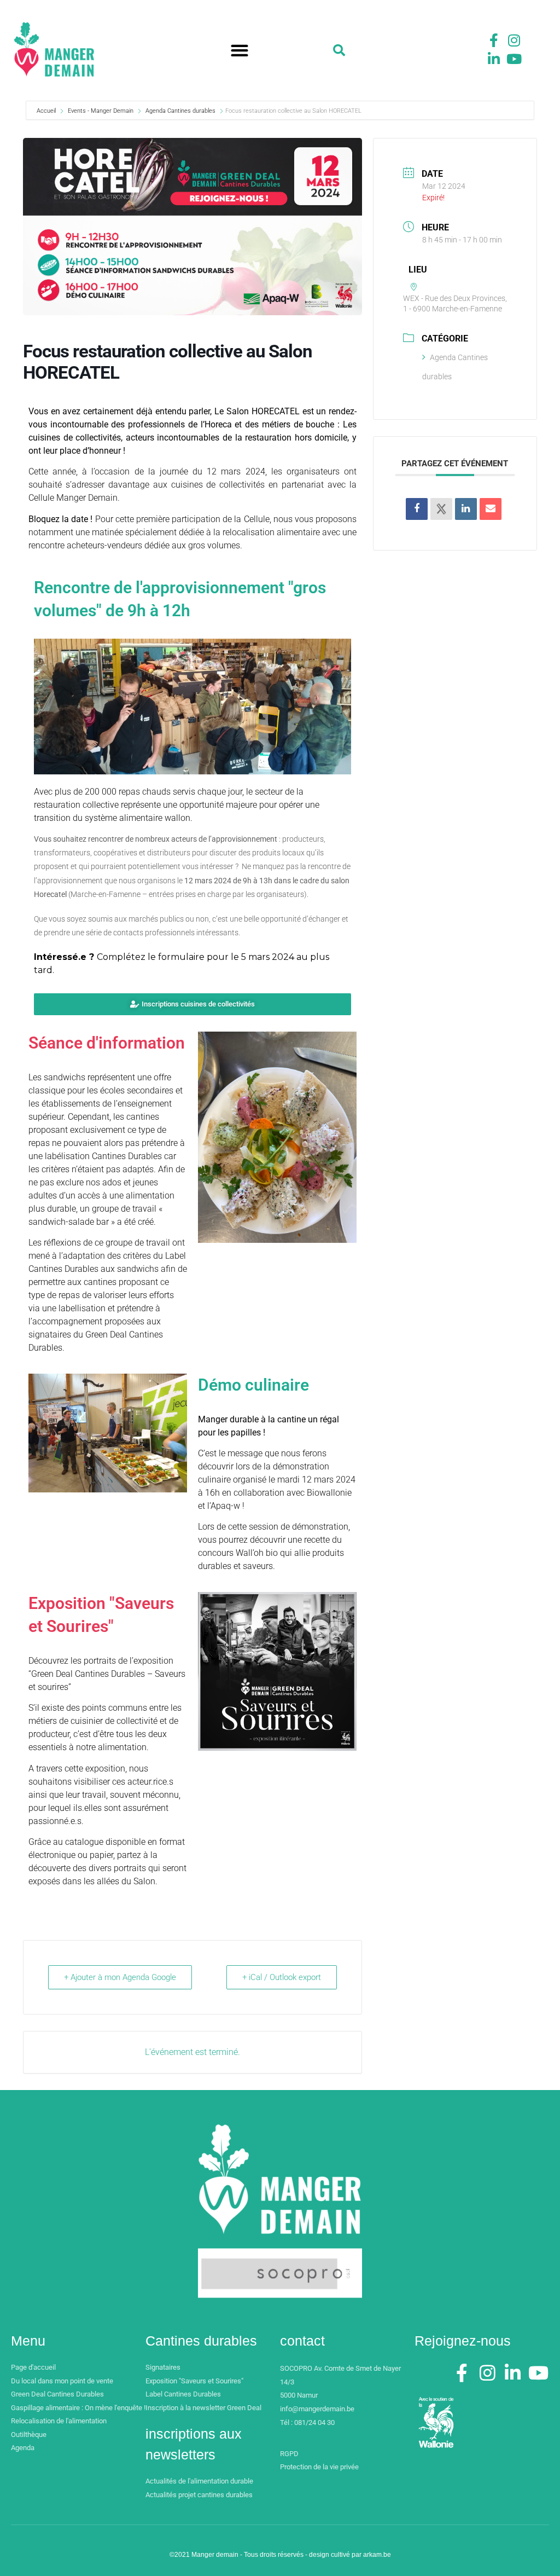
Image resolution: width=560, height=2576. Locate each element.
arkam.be (377, 2555)
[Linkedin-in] (494, 59)
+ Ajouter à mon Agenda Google (120, 1977)
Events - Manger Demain (101, 111)
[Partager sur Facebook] (417, 509)
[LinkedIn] (466, 509)
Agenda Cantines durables (180, 111)
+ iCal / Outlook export (282, 1977)
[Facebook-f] (494, 40)
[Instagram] (514, 40)
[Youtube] (514, 59)
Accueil (47, 111)
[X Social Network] (441, 509)
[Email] (491, 509)
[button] (240, 51)
